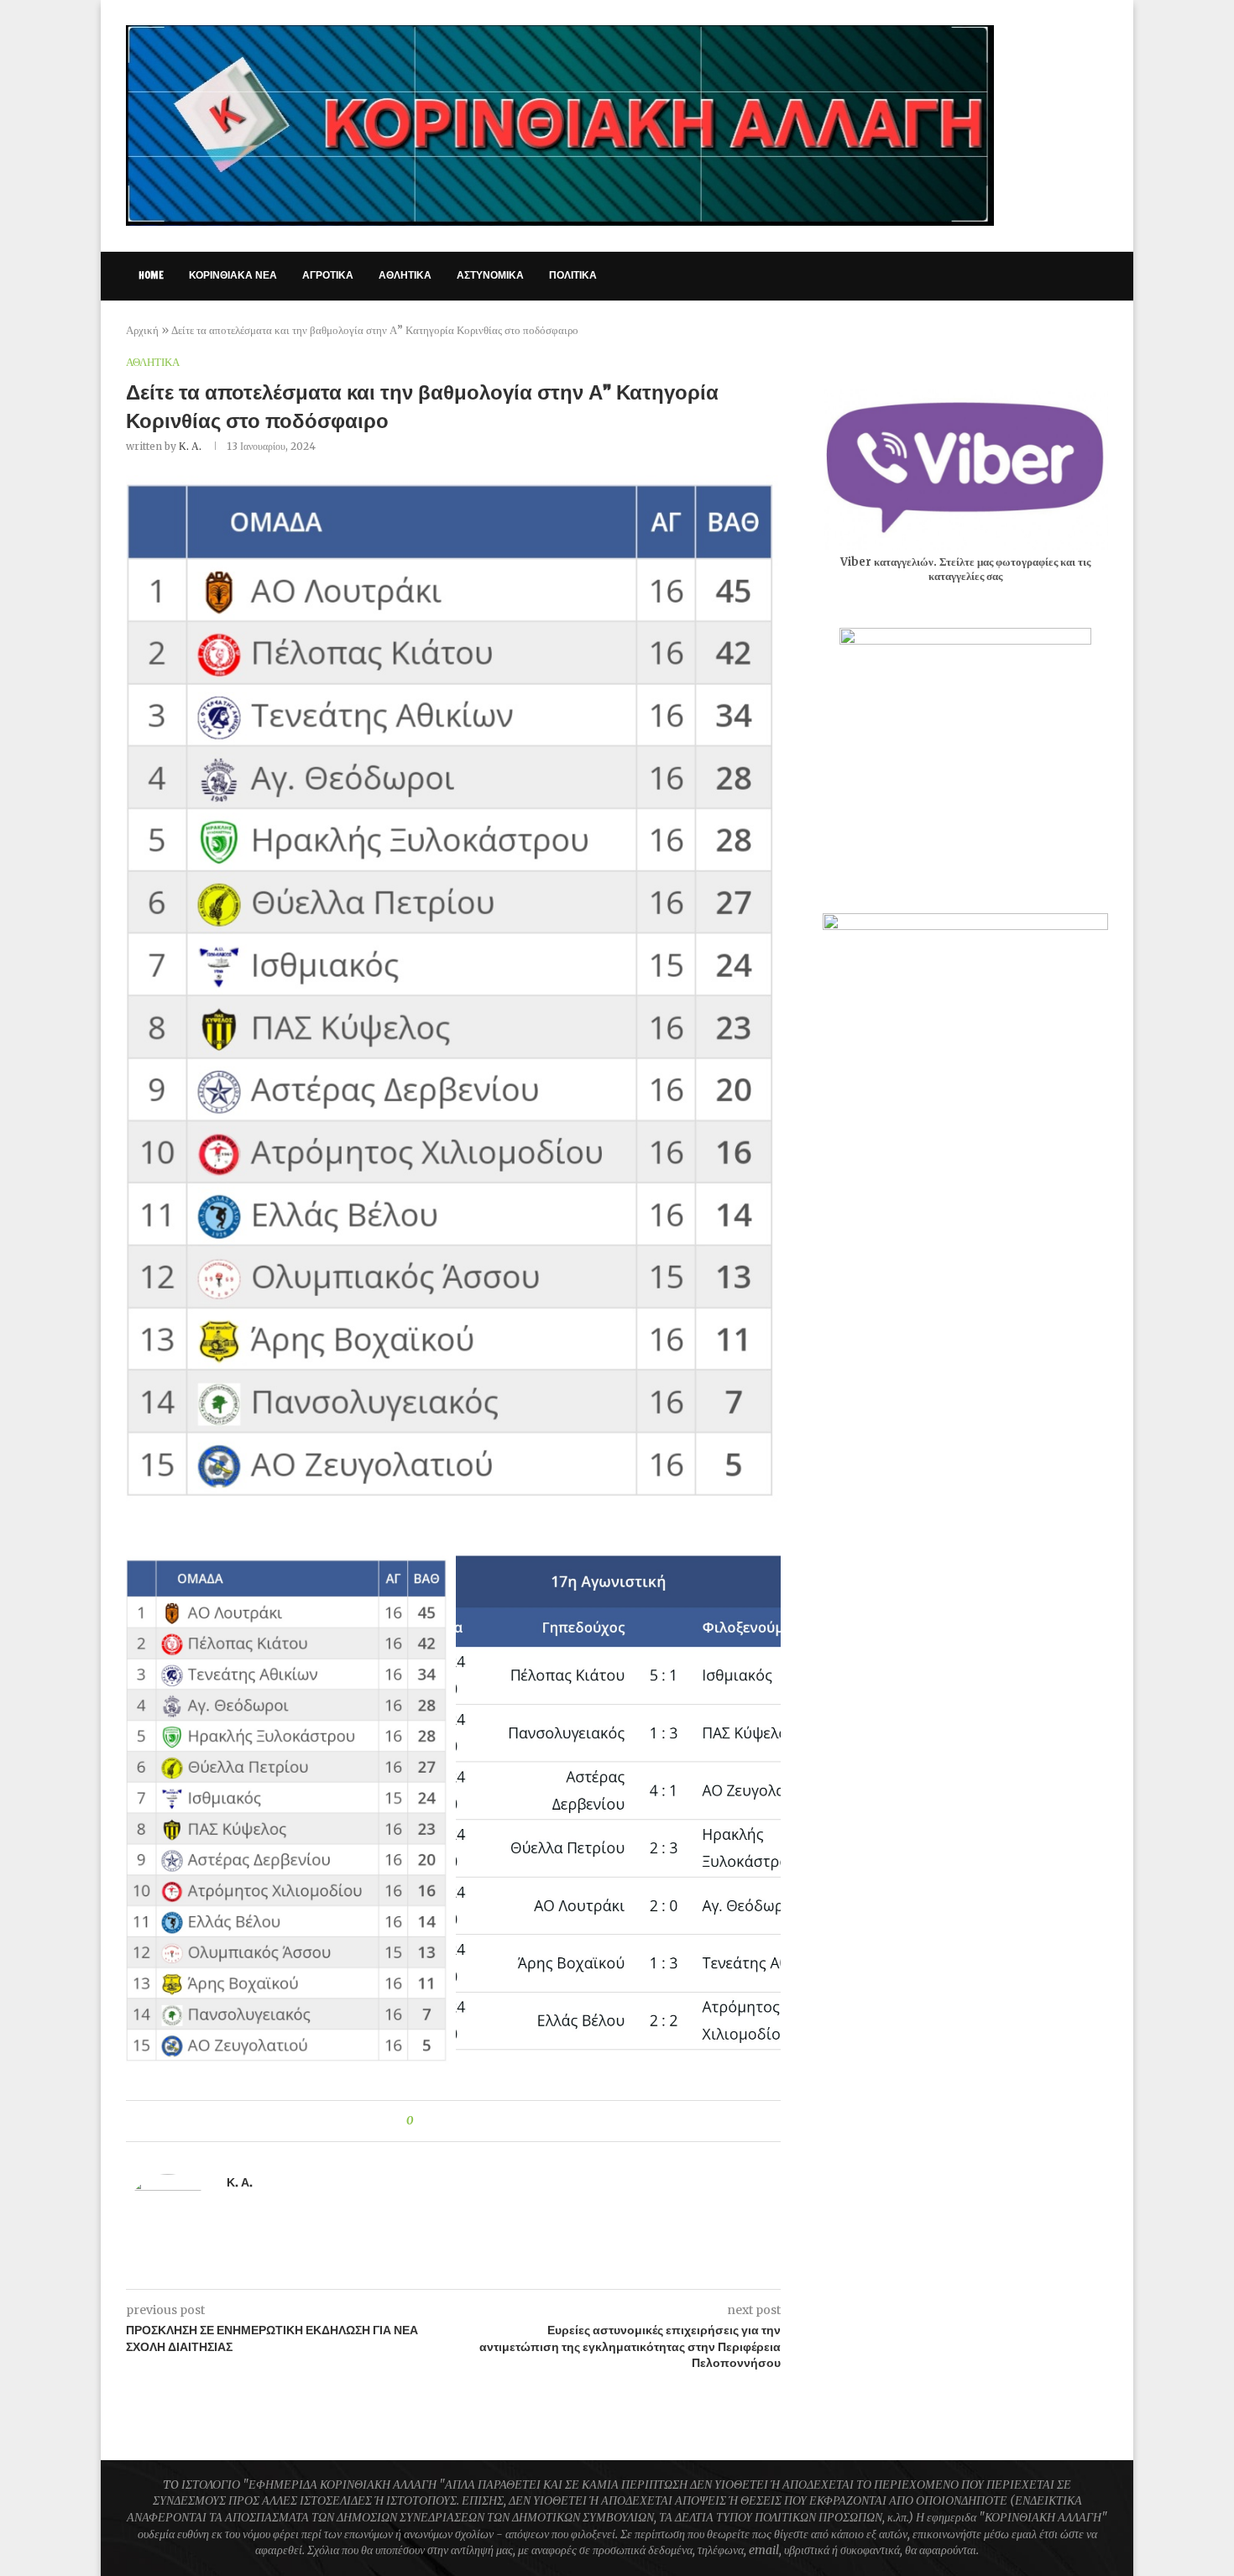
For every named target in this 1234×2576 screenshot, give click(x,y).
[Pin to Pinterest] (472, 2121)
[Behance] (1076, 276)
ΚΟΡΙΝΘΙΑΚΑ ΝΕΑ (233, 275)
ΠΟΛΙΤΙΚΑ (573, 275)
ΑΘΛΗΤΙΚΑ (405, 275)
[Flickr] (1058, 276)
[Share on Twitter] (456, 2121)
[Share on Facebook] (440, 2121)
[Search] (1100, 276)
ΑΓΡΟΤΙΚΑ (328, 275)
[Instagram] (1005, 276)
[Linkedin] (1041, 276)
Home (151, 275)
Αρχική (142, 330)
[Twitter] (988, 276)
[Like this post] (422, 2121)
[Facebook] (970, 276)
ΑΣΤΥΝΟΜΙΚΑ (490, 275)
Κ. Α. (190, 446)
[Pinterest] (1023, 276)
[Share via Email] (488, 2121)
